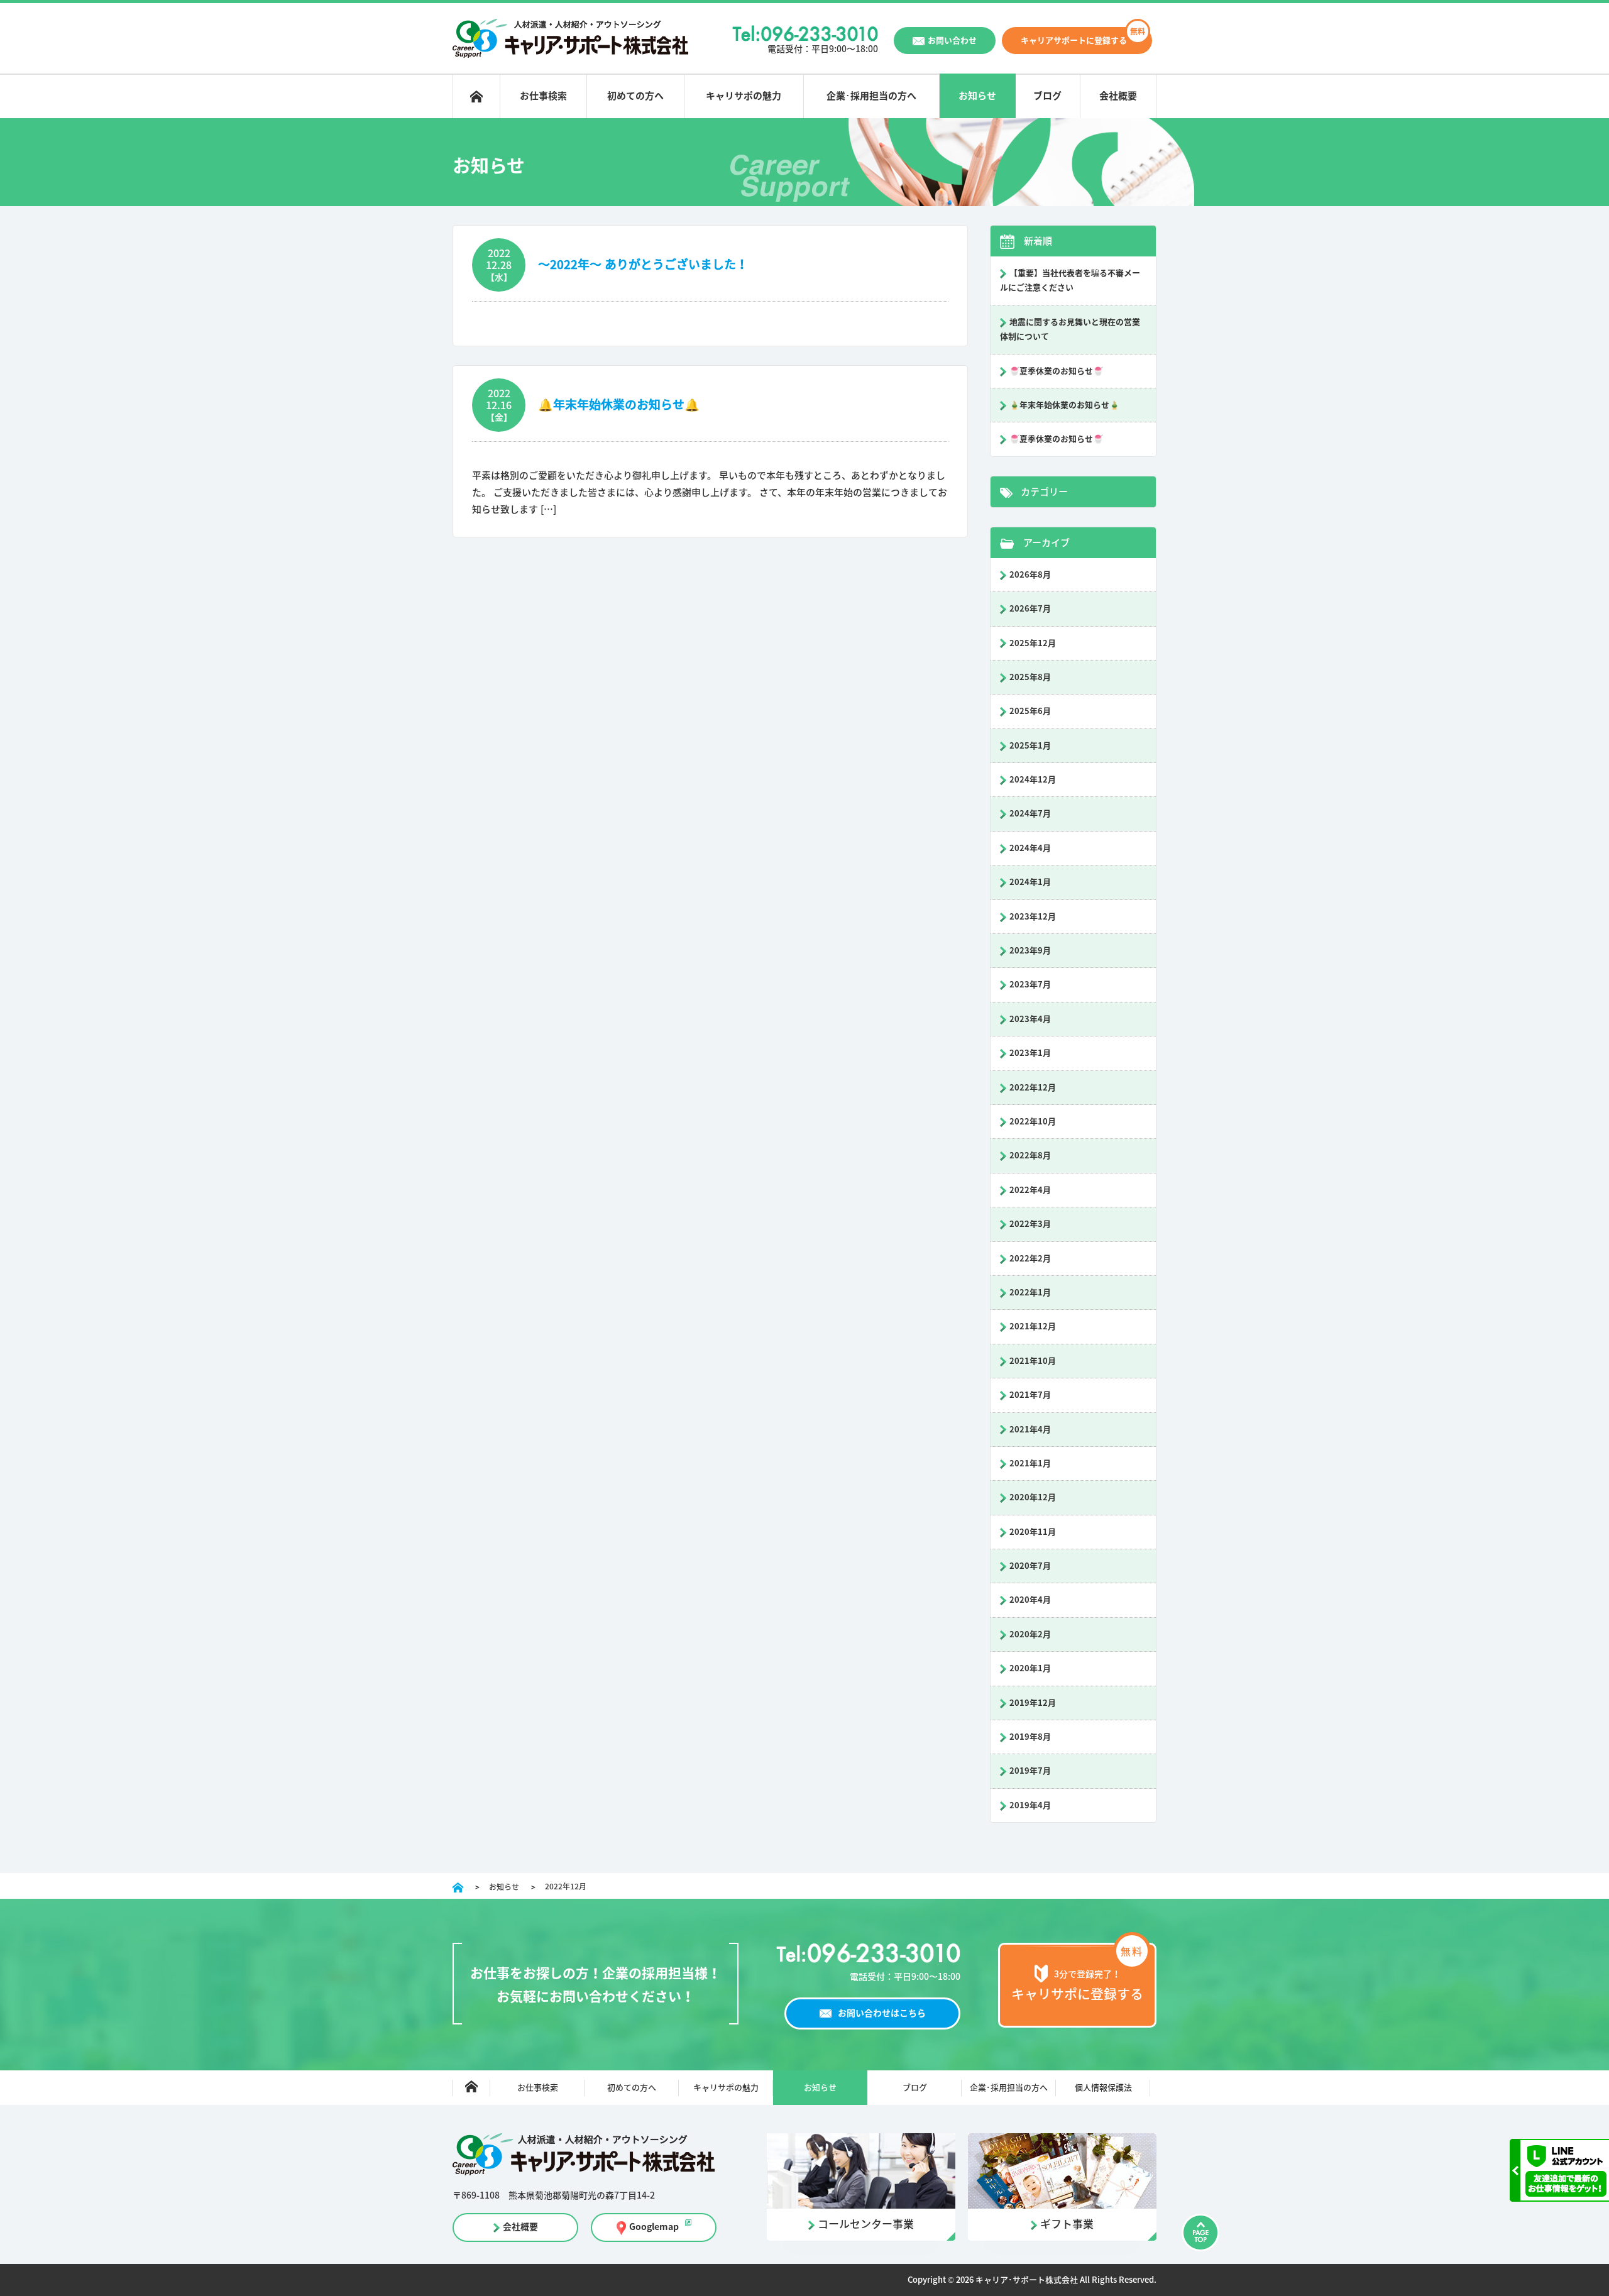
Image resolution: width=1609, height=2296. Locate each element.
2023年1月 (1030, 1053)
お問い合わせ (952, 41)
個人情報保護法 (1103, 2088)
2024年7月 (1030, 814)
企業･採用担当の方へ (871, 96)
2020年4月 (1030, 1600)
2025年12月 (1033, 643)
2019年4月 (1030, 1805)
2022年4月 (1030, 1190)
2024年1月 (1030, 882)
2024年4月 (1030, 848)
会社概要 (1118, 96)
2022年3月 (1030, 1224)
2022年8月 (1030, 1156)
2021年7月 (1030, 1395)
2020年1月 (1030, 1668)
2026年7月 (1030, 609)
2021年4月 (1030, 1430)
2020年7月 (1030, 1566)
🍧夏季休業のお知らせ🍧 (1056, 371)
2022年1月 (1030, 1293)
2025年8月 (1030, 677)
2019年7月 (1030, 1771)
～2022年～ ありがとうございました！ (643, 264)
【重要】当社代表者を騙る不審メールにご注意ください (1070, 280)
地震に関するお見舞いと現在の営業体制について (1070, 329)
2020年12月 (1033, 1497)
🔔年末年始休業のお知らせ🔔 (619, 404)
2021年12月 (1033, 1327)
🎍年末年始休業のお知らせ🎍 (1064, 405)
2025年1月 (1030, 746)
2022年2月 (1030, 1259)
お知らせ (977, 96)
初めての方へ (635, 96)
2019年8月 (1030, 1737)
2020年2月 (1030, 1634)
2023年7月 (1030, 985)
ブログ (1047, 96)
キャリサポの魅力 (744, 96)
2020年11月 (1033, 1532)
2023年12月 (1033, 917)
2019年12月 (1033, 1703)
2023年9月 (1030, 951)
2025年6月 (1030, 711)
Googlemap (654, 2227)
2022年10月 (1033, 1122)
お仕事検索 (543, 96)
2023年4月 (1030, 1019)
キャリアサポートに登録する (1074, 41)
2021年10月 (1033, 1361)
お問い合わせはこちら (882, 2013)
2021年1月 (1030, 1464)
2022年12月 (1033, 1088)
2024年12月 (1033, 780)
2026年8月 (1030, 575)
